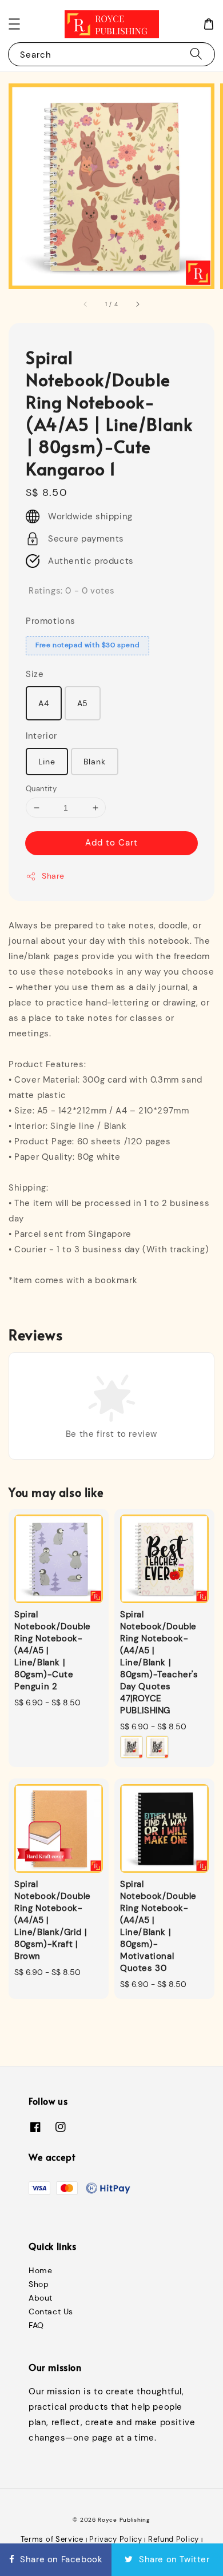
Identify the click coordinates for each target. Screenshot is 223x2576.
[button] (14, 24)
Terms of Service (52, 2539)
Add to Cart (111, 843)
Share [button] (53, 876)
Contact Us (51, 2311)
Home (40, 2270)
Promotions (51, 621)
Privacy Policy (116, 2539)
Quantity (41, 789)
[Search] (196, 54)
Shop (39, 2284)
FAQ (36, 2325)
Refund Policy (174, 2539)
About (41, 2298)
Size (35, 674)
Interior (41, 736)
